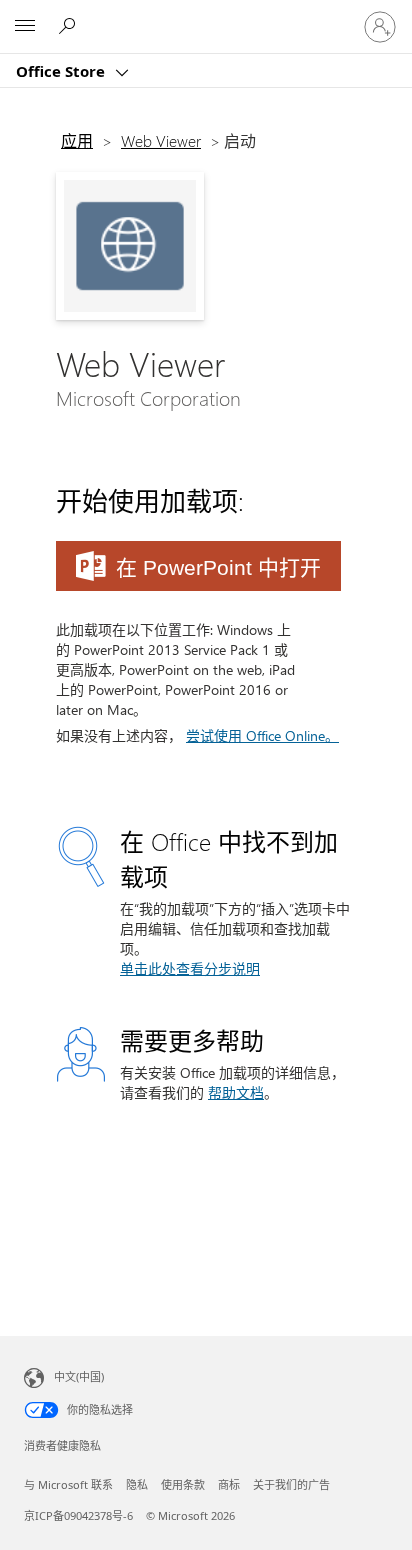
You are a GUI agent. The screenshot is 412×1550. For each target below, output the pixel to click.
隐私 (137, 1484)
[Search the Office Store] (70, 26)
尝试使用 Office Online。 (262, 735)
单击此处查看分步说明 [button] (190, 968)
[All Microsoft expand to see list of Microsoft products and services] (25, 27)
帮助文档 (236, 1092)
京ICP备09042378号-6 (78, 1515)
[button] (198, 566)
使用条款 (183, 1484)
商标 (229, 1484)
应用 (77, 140)
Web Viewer (161, 140)
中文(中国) (79, 1376)
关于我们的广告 (291, 1484)
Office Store (62, 71)
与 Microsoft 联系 (68, 1484)
